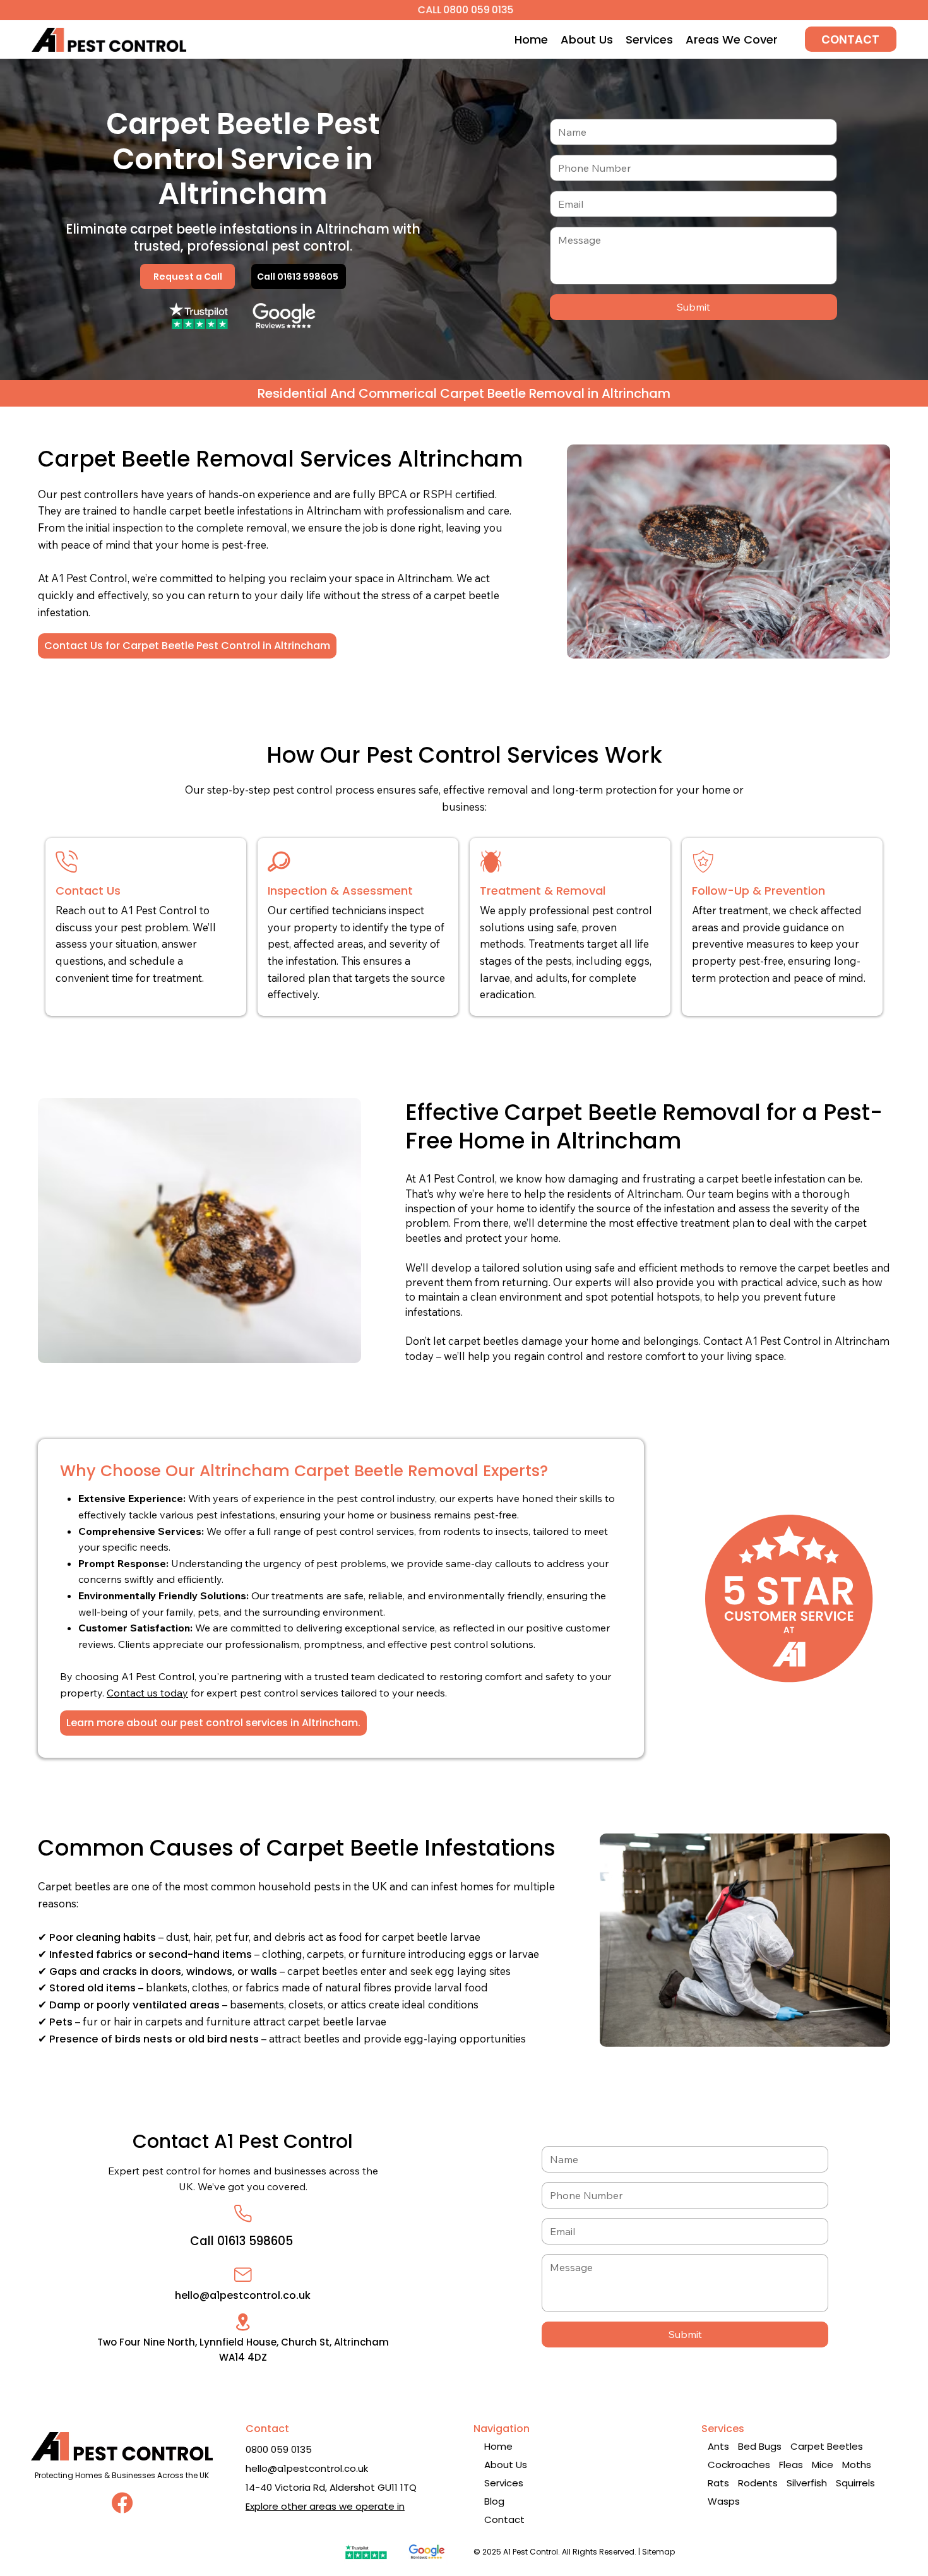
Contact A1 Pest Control (243, 2141)
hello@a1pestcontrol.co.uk (243, 2295)
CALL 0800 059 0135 (464, 10)
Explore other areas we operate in (325, 2506)
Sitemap (658, 2552)
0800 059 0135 (279, 2449)
